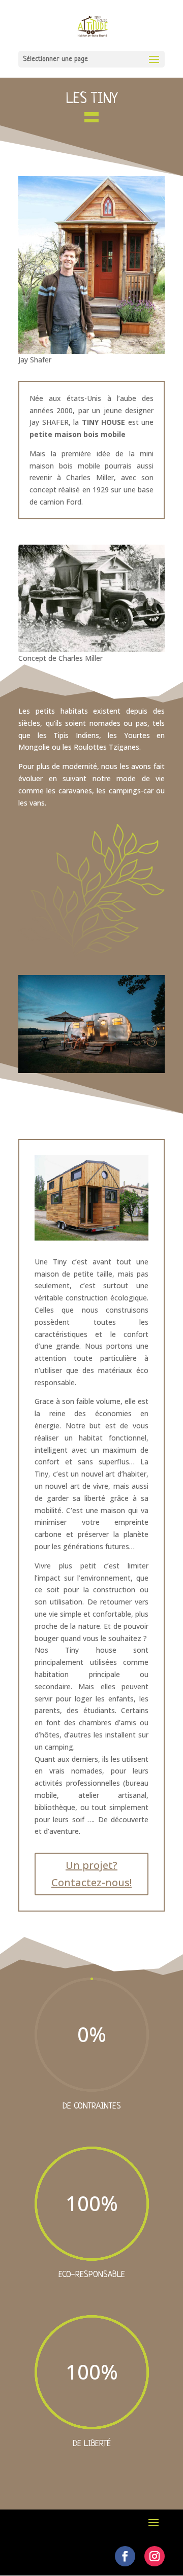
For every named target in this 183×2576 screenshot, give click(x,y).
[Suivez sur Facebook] (125, 2556)
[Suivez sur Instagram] (155, 2556)
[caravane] (91, 1070)
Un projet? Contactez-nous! (91, 1874)
